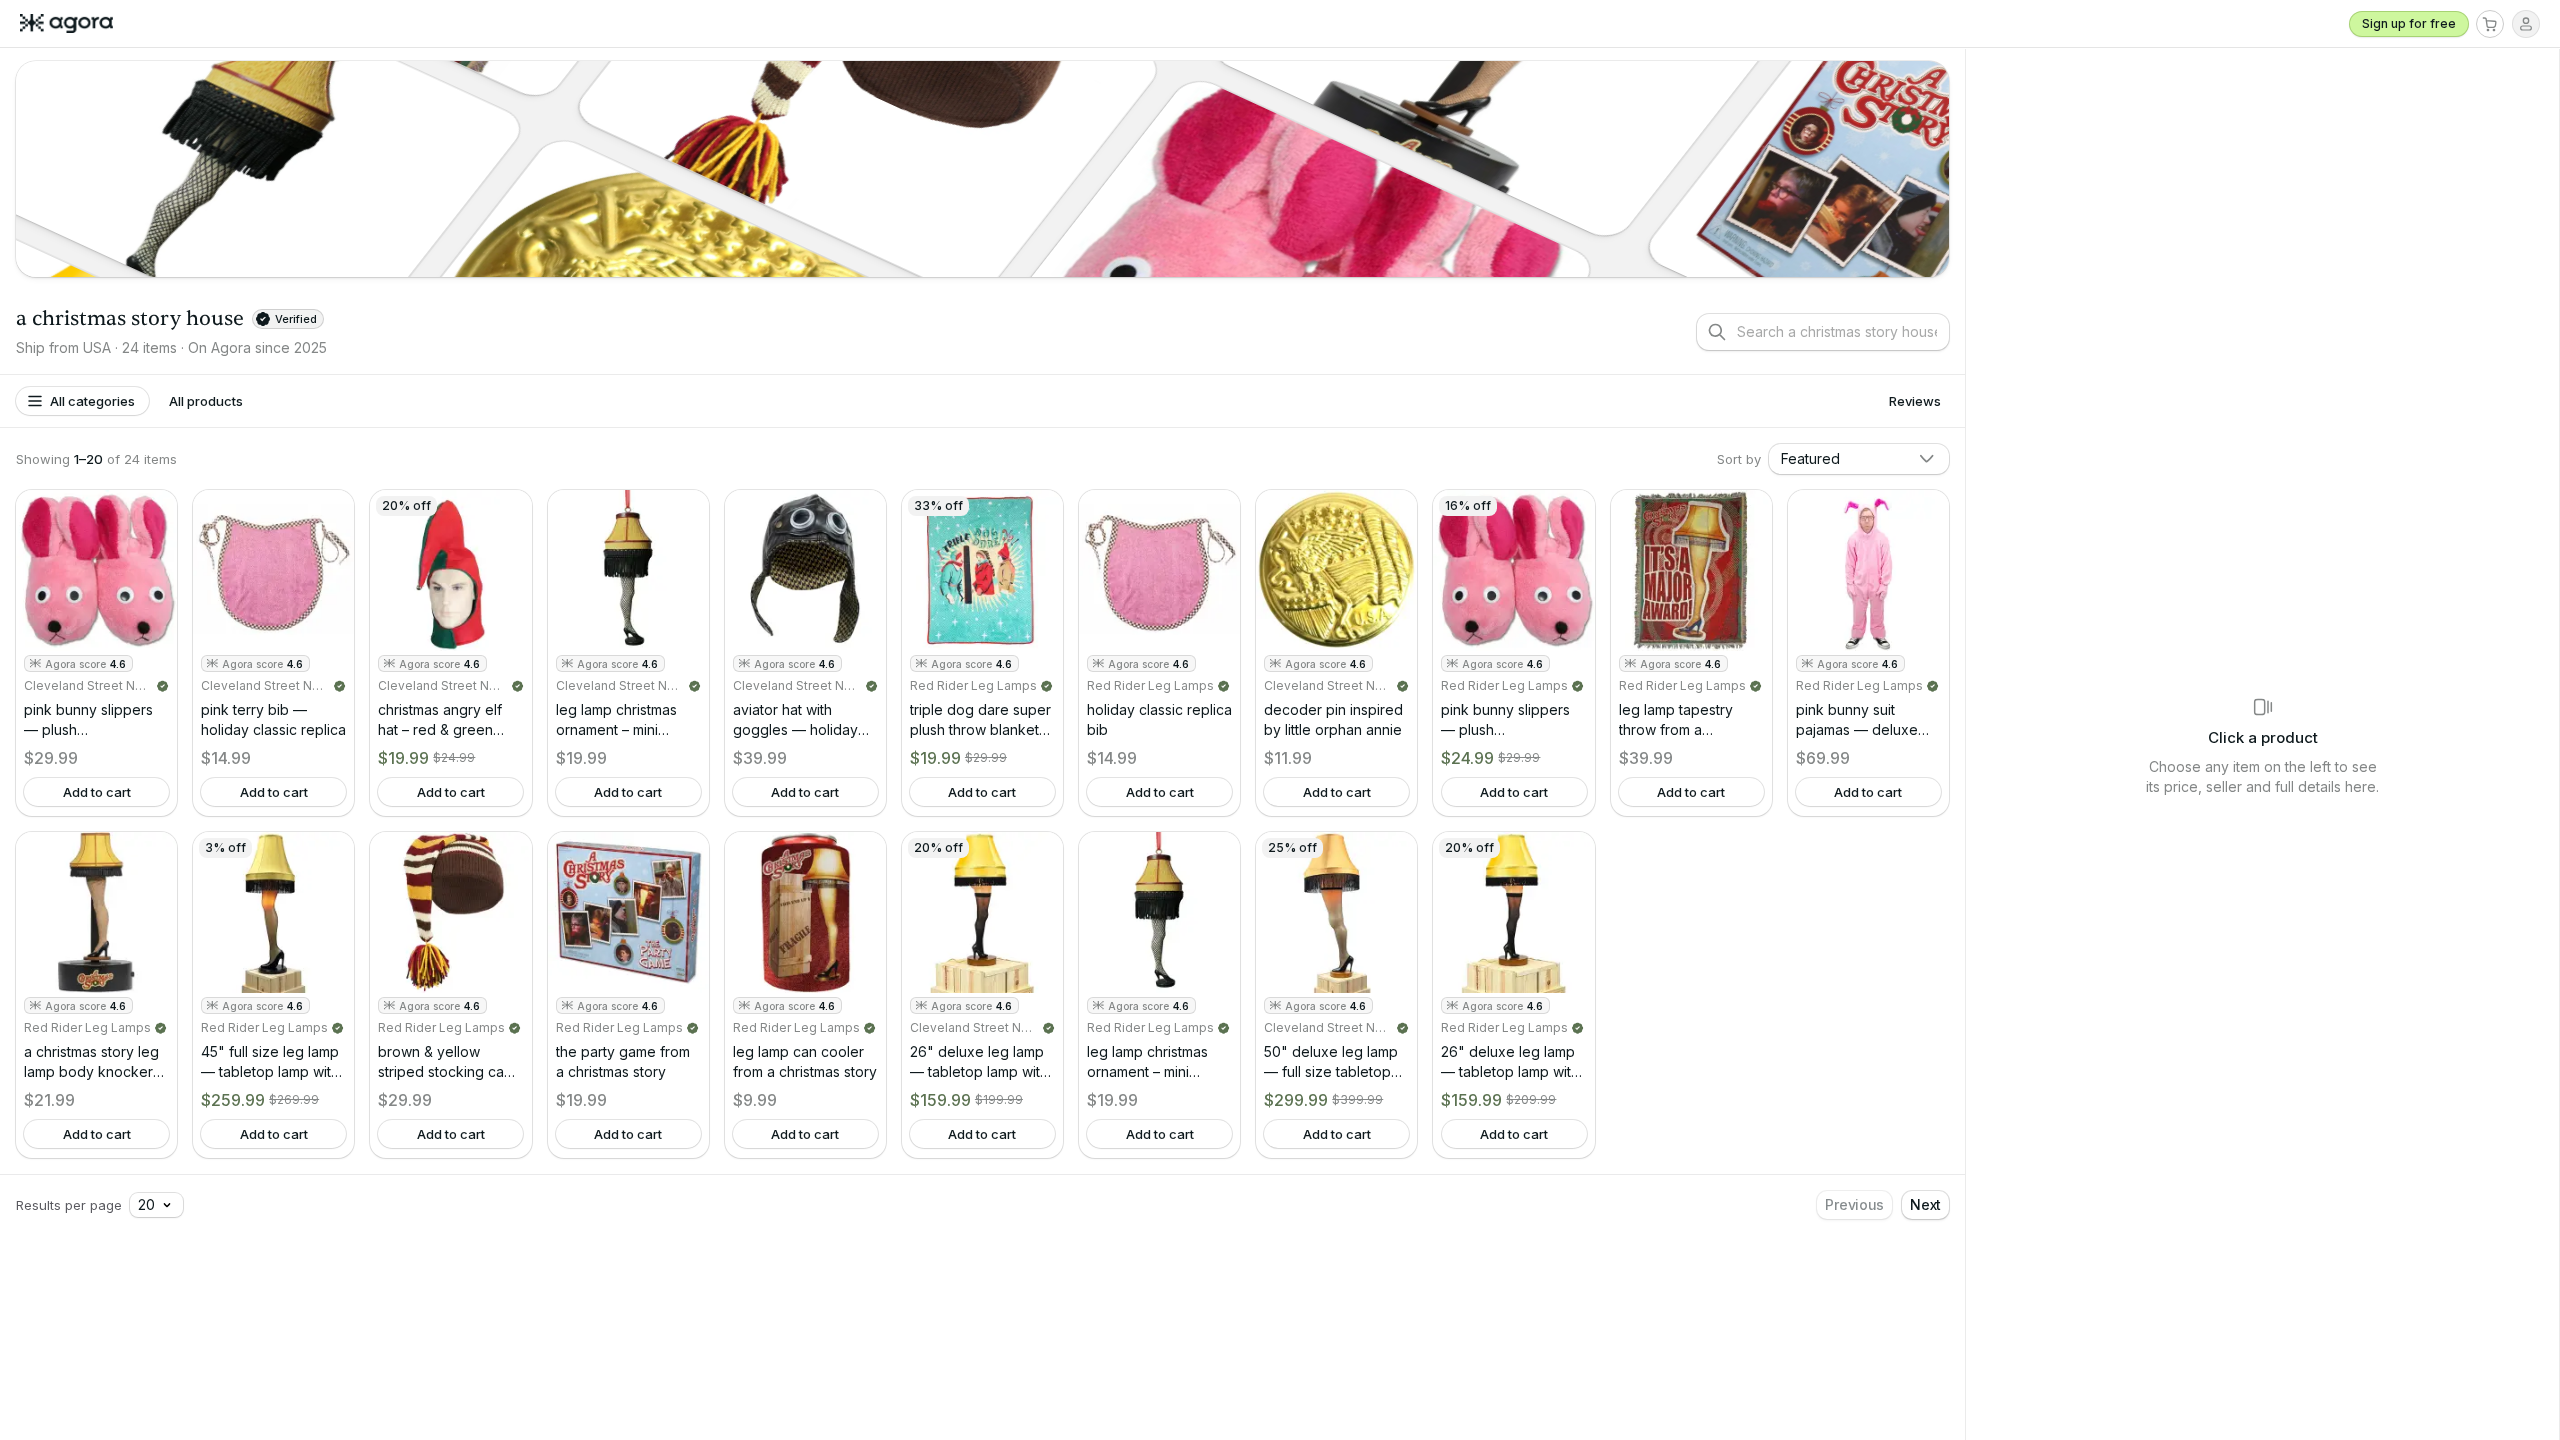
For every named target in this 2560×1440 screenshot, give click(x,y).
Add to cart (97, 792)
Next (1925, 1204)
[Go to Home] (75, 24)
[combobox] (1859, 459)
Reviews (1915, 401)
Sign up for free (2409, 23)
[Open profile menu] (2526, 24)
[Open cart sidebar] (2490, 24)
